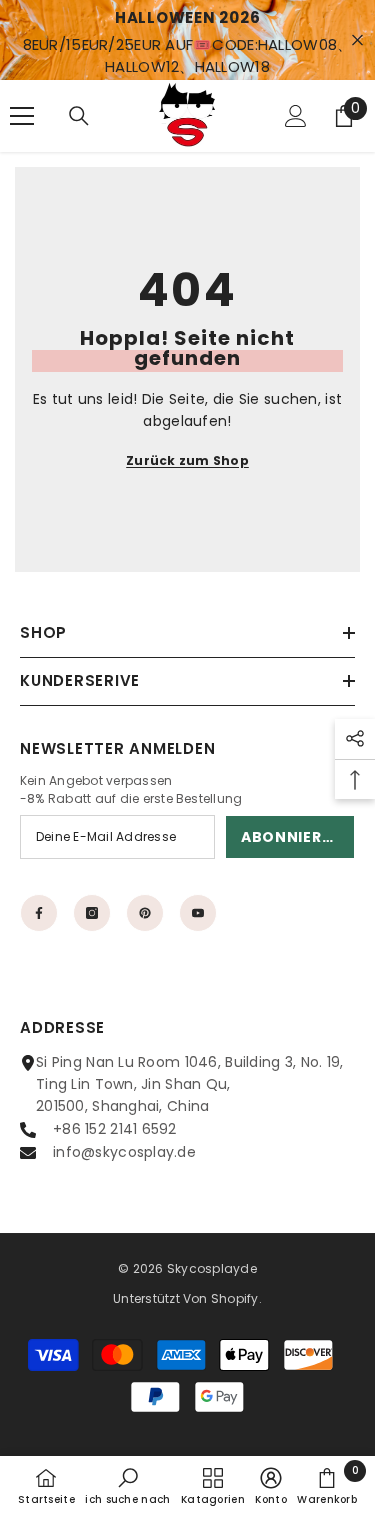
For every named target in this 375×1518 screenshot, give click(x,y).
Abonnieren (291, 837)
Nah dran (357, 40)
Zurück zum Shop (187, 460)
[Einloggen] (296, 116)
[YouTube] (198, 913)
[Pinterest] (145, 913)
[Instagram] (92, 913)
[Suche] (79, 116)
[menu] (22, 116)
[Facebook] (39, 913)
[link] (127, 1486)
